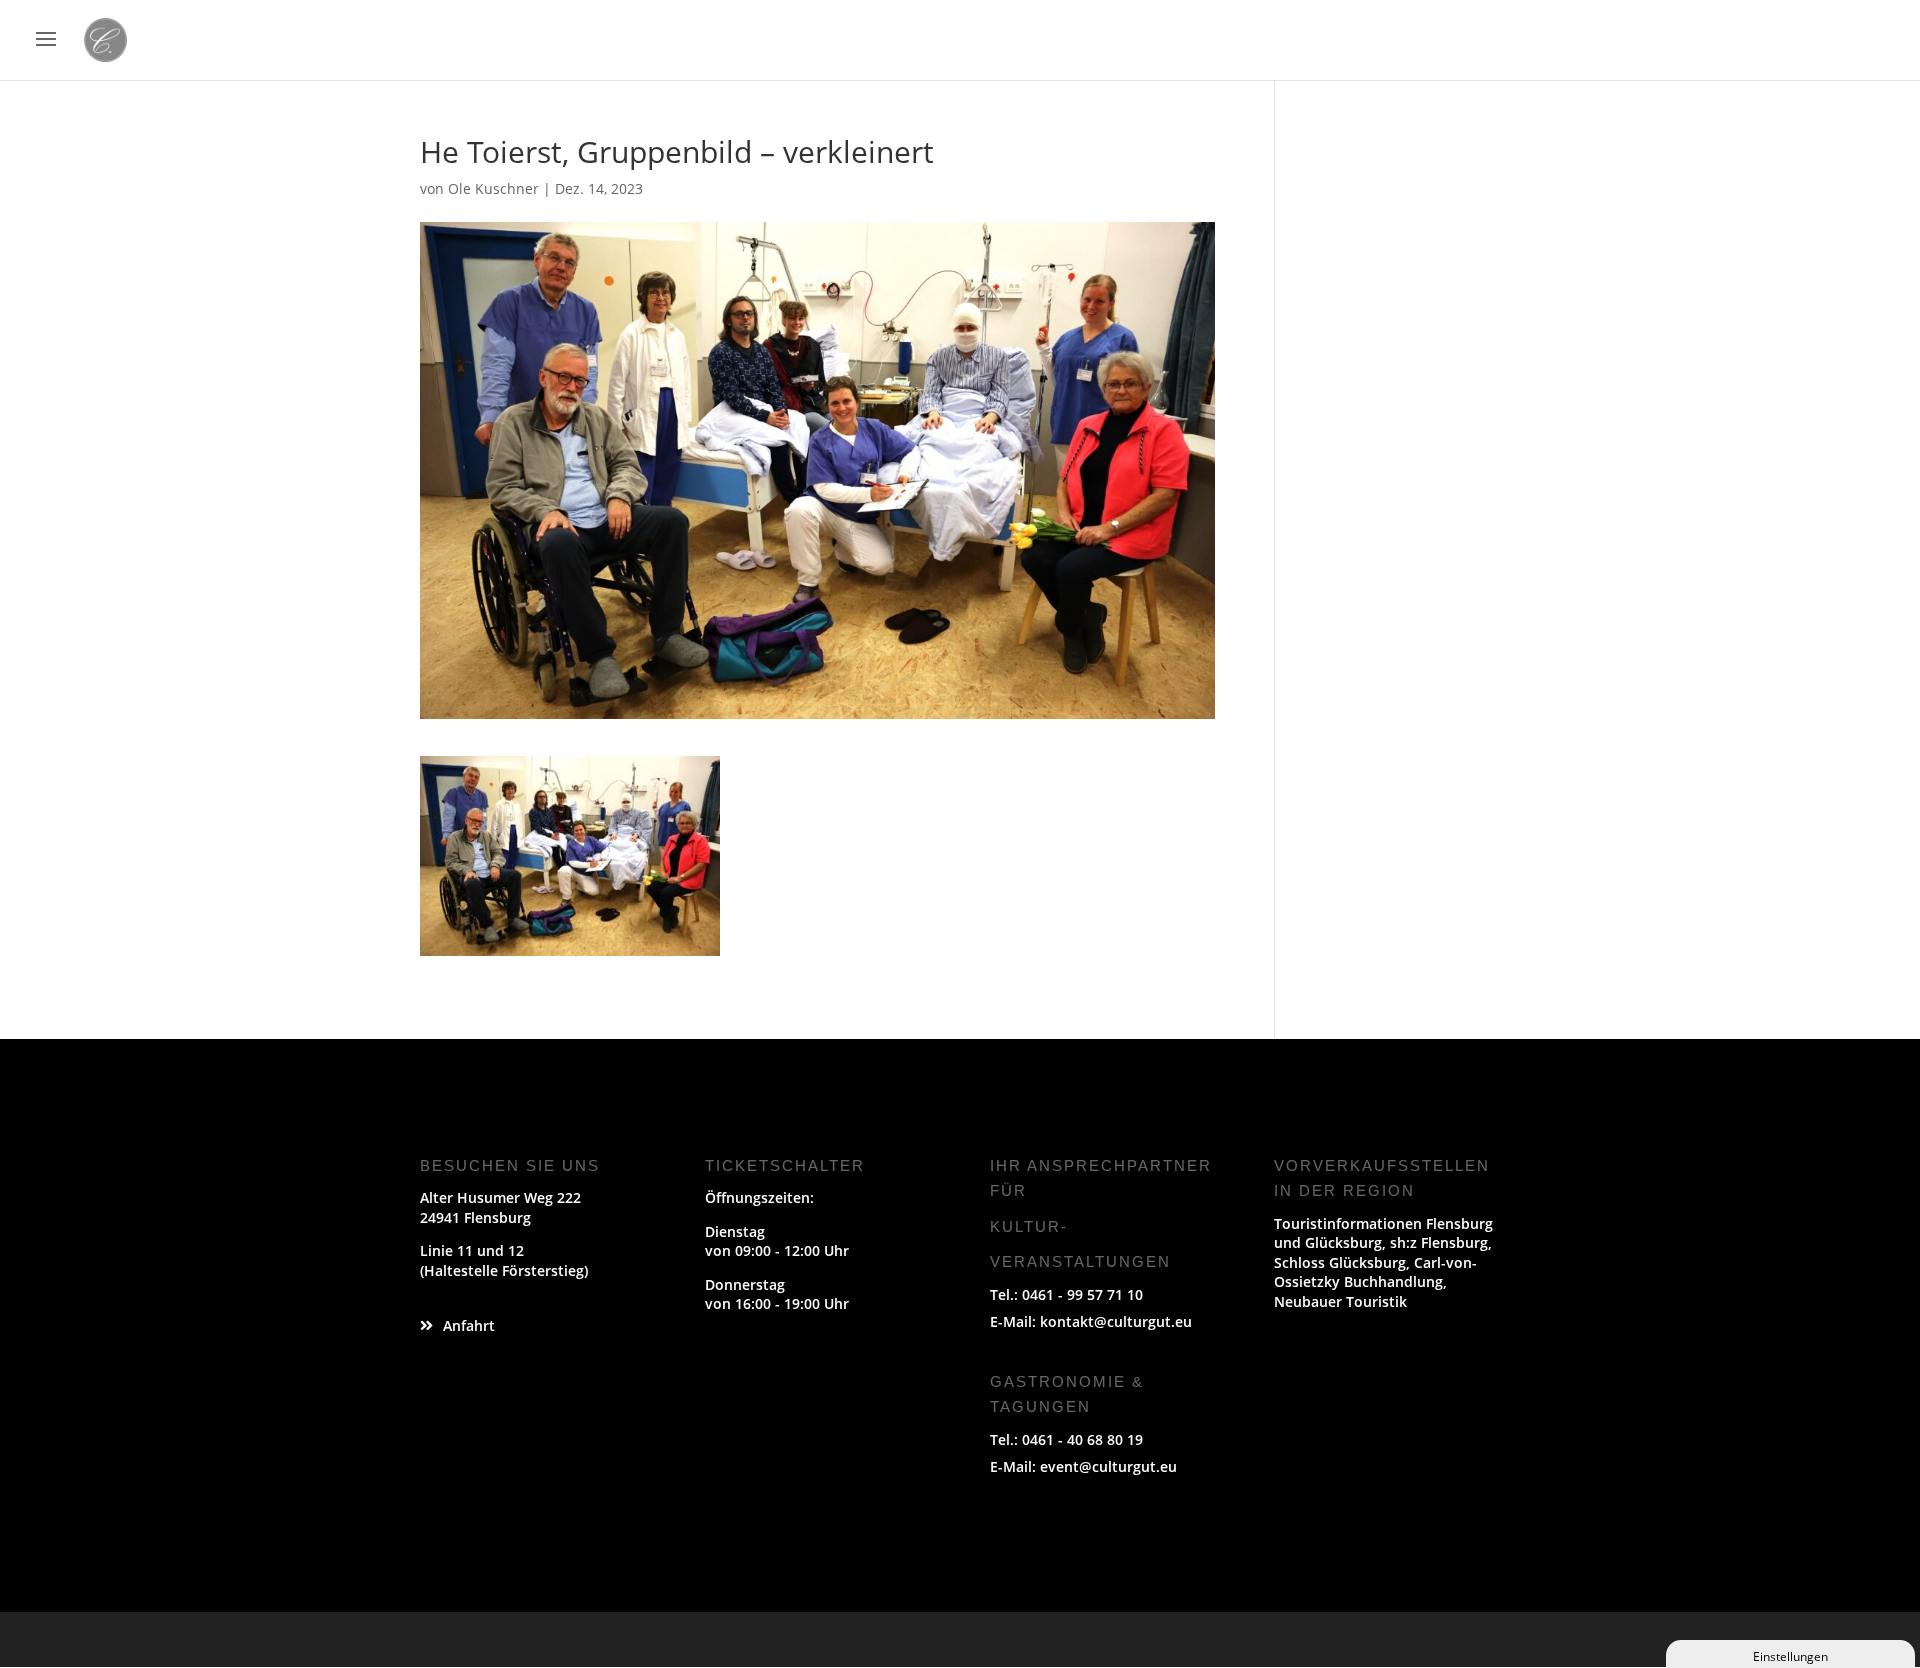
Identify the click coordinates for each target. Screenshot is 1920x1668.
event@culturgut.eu (1108, 1466)
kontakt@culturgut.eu (1116, 1321)
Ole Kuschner (493, 188)
